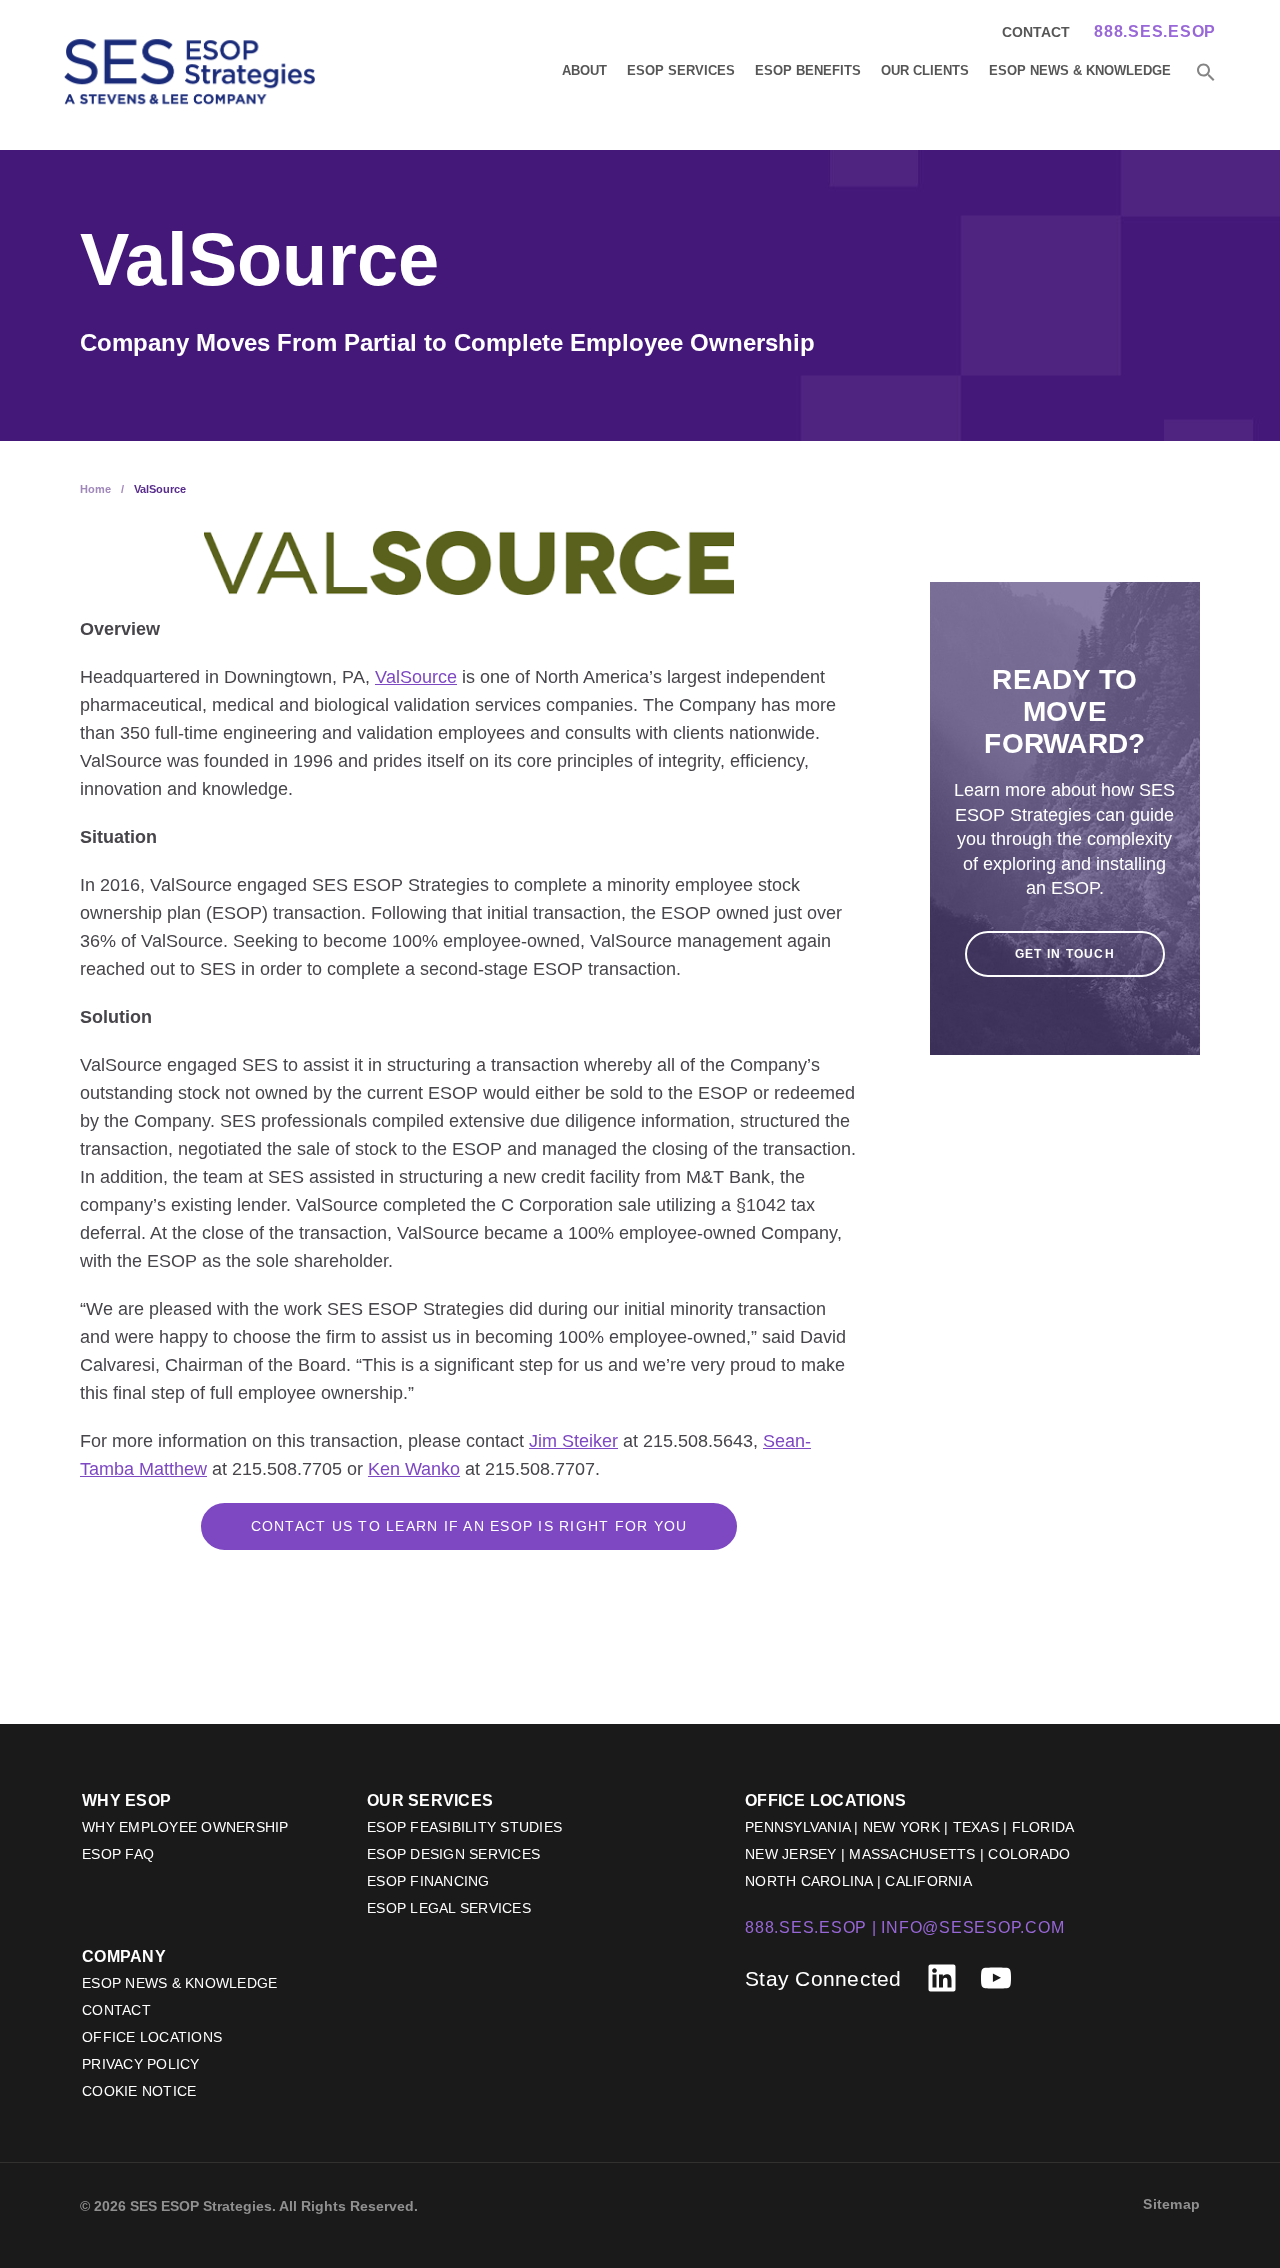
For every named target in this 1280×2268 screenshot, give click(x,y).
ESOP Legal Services (449, 1908)
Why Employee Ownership (185, 1827)
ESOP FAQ (118, 1854)
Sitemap (1171, 2204)
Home (95, 489)
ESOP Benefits (808, 70)
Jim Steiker (573, 1441)
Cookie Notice (139, 2091)
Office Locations (152, 2037)
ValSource (416, 677)
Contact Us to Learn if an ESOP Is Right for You (469, 1526)
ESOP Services (681, 70)
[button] (1206, 73)
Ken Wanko (414, 1469)
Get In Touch (1065, 954)
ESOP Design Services (453, 1854)
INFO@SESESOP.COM (972, 1927)
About (584, 70)
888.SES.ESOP (1155, 31)
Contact (1036, 32)
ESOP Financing (428, 1881)
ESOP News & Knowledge (1080, 70)
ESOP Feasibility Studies (464, 1827)
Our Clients (925, 70)
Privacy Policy (141, 2064)
